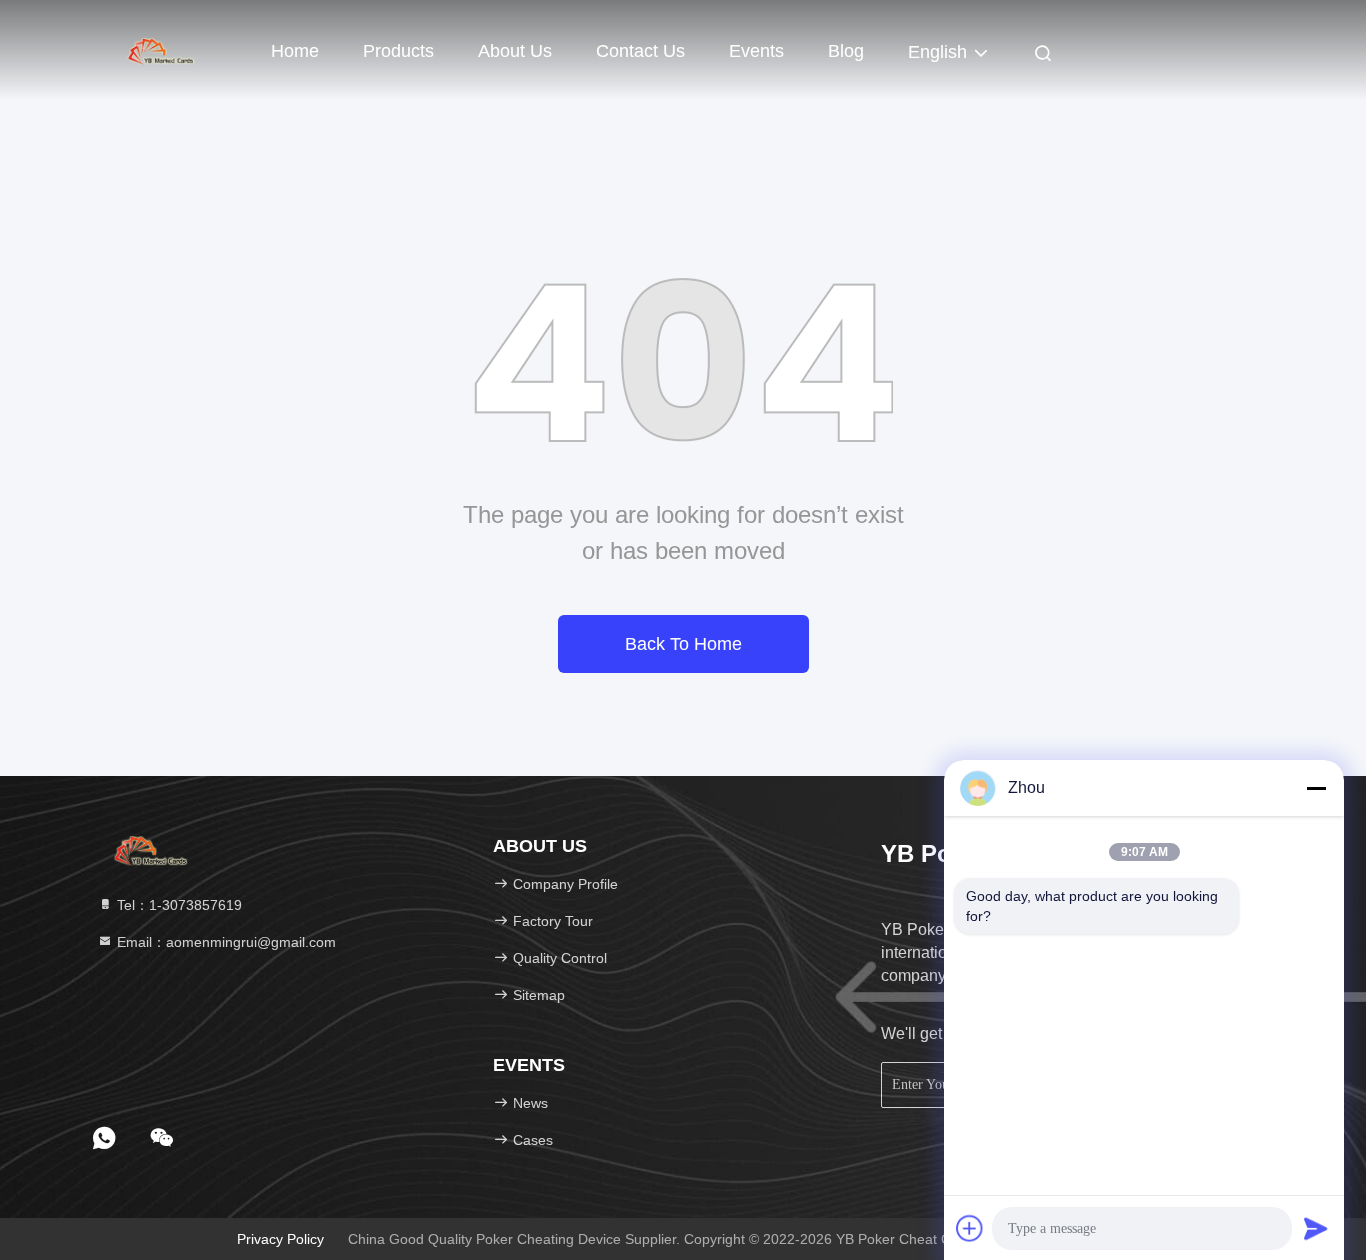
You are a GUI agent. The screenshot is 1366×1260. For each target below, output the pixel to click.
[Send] (1316, 1228)
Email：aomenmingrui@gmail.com (224, 942)
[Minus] (1316, 788)
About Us (515, 51)
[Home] (163, 50)
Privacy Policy (280, 1239)
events (756, 51)
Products (398, 51)
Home (295, 51)
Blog (846, 51)
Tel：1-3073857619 (177, 905)
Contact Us (640, 51)
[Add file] (970, 1228)
